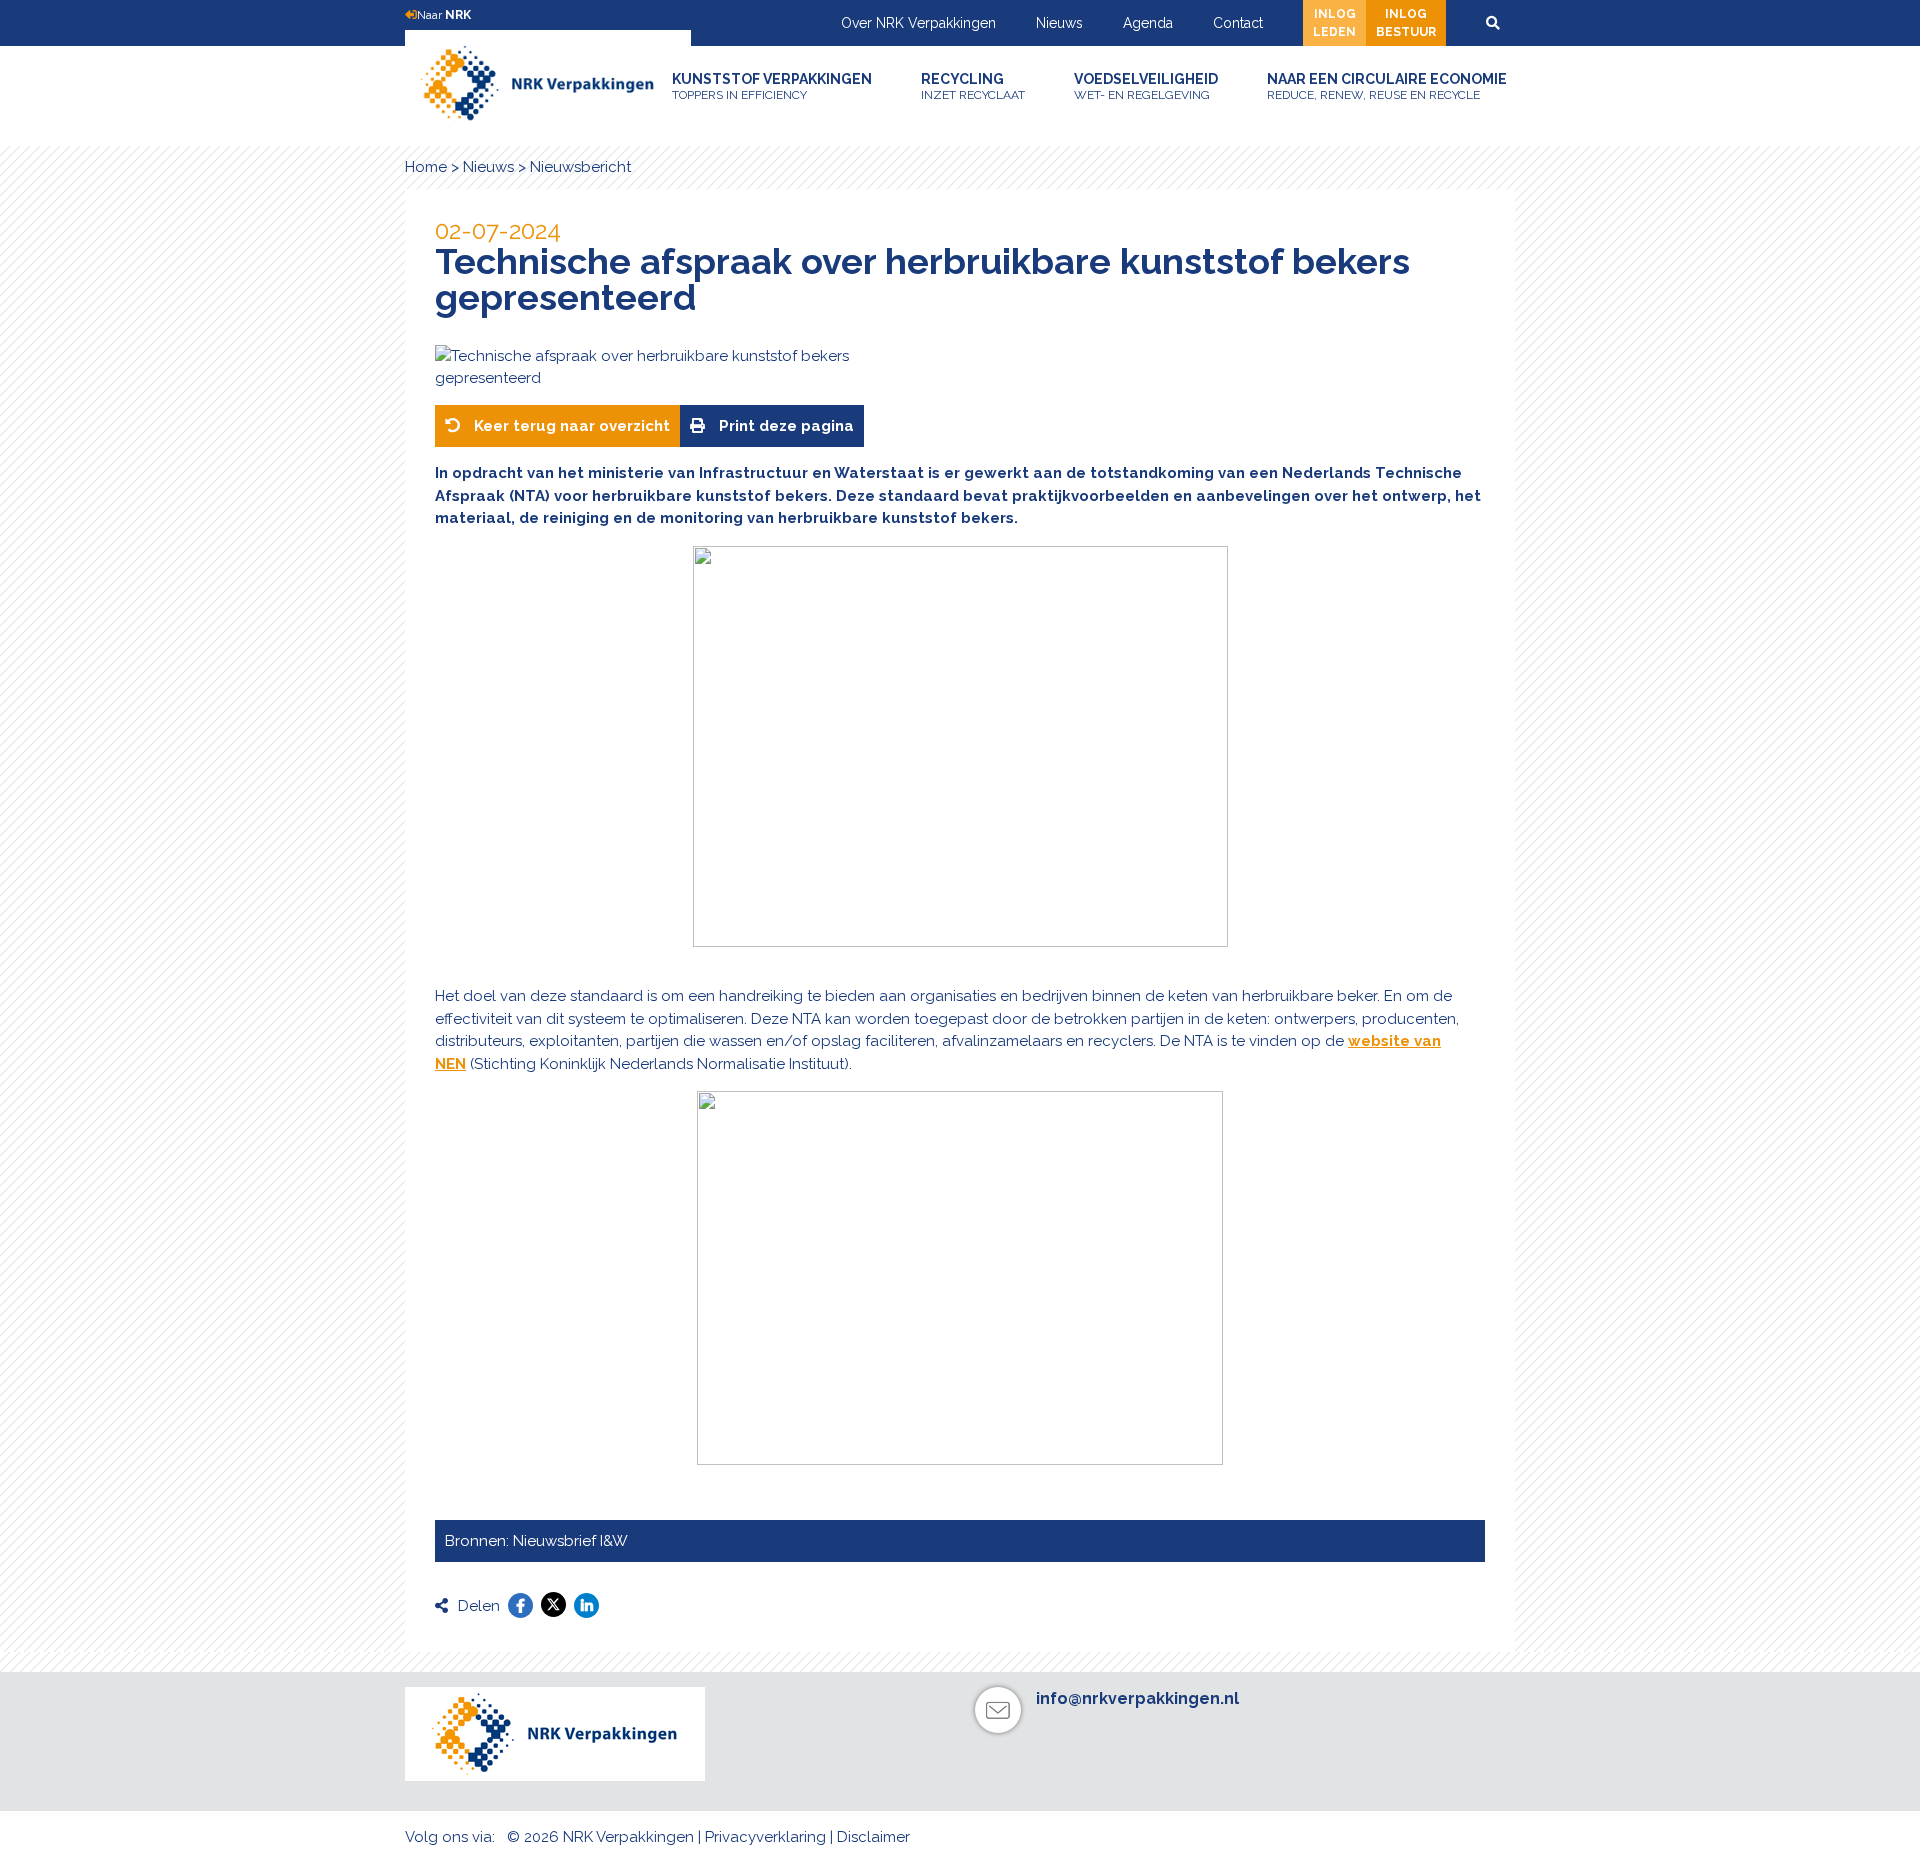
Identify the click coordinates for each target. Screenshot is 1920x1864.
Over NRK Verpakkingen (918, 23)
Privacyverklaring (765, 1837)
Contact (1238, 23)
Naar (444, 15)
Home (426, 167)
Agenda (1148, 23)
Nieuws (1059, 23)
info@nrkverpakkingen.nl (1137, 1698)
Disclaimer (873, 1837)
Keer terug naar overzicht (570, 426)
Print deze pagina (784, 426)
